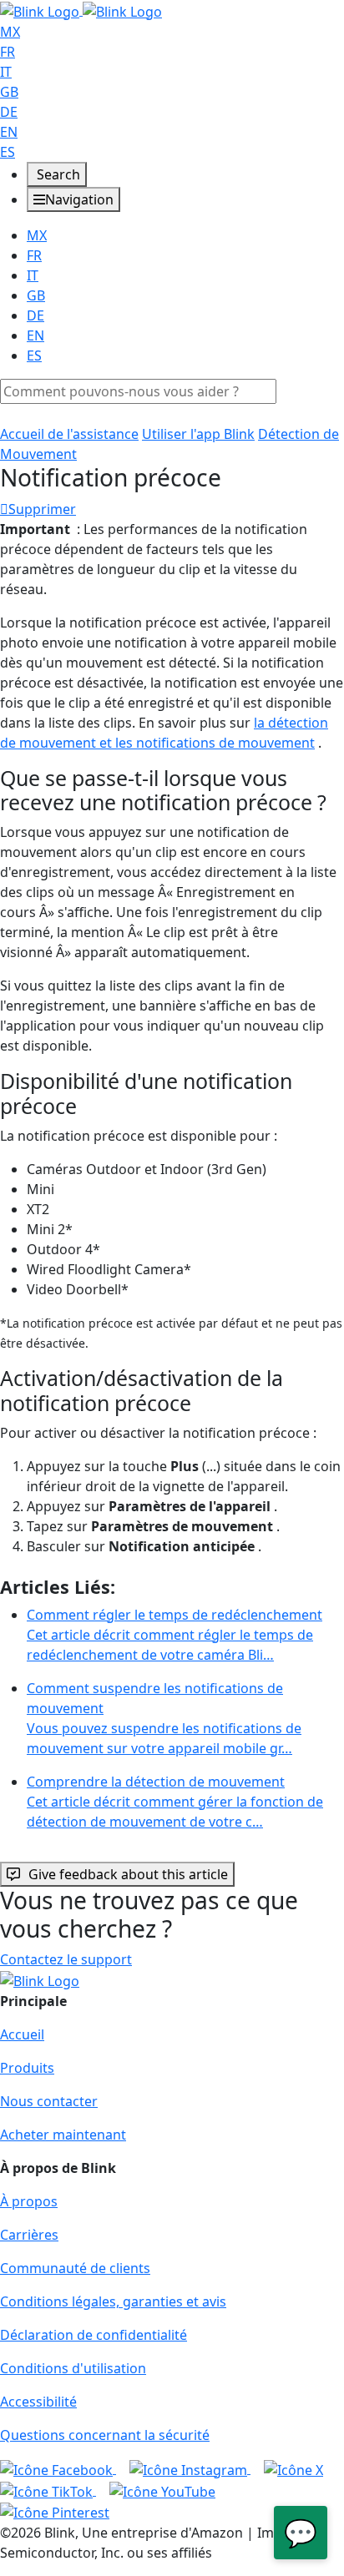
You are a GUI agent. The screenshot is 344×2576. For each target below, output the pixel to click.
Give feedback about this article (128, 1874)
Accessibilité (38, 2402)
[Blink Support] (81, 10)
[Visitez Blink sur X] (293, 2468)
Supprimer (42, 509)
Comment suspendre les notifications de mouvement (164, 1718)
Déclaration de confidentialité (94, 2335)
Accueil (22, 2034)
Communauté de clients (75, 2268)
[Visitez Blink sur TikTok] (48, 2490)
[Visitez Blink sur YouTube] (162, 2490)
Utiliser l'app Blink (198, 434)
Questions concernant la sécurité (105, 2435)
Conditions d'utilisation (73, 2368)
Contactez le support (66, 1959)
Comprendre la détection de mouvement (175, 1802)
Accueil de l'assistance (69, 434)
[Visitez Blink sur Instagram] (190, 2468)
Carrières (29, 2235)
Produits (27, 2068)
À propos (29, 2201)
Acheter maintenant (63, 2135)
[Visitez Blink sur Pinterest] (55, 2512)
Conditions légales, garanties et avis (113, 2301)
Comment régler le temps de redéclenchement (175, 1635)
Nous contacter (49, 2101)
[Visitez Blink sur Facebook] (58, 2468)
